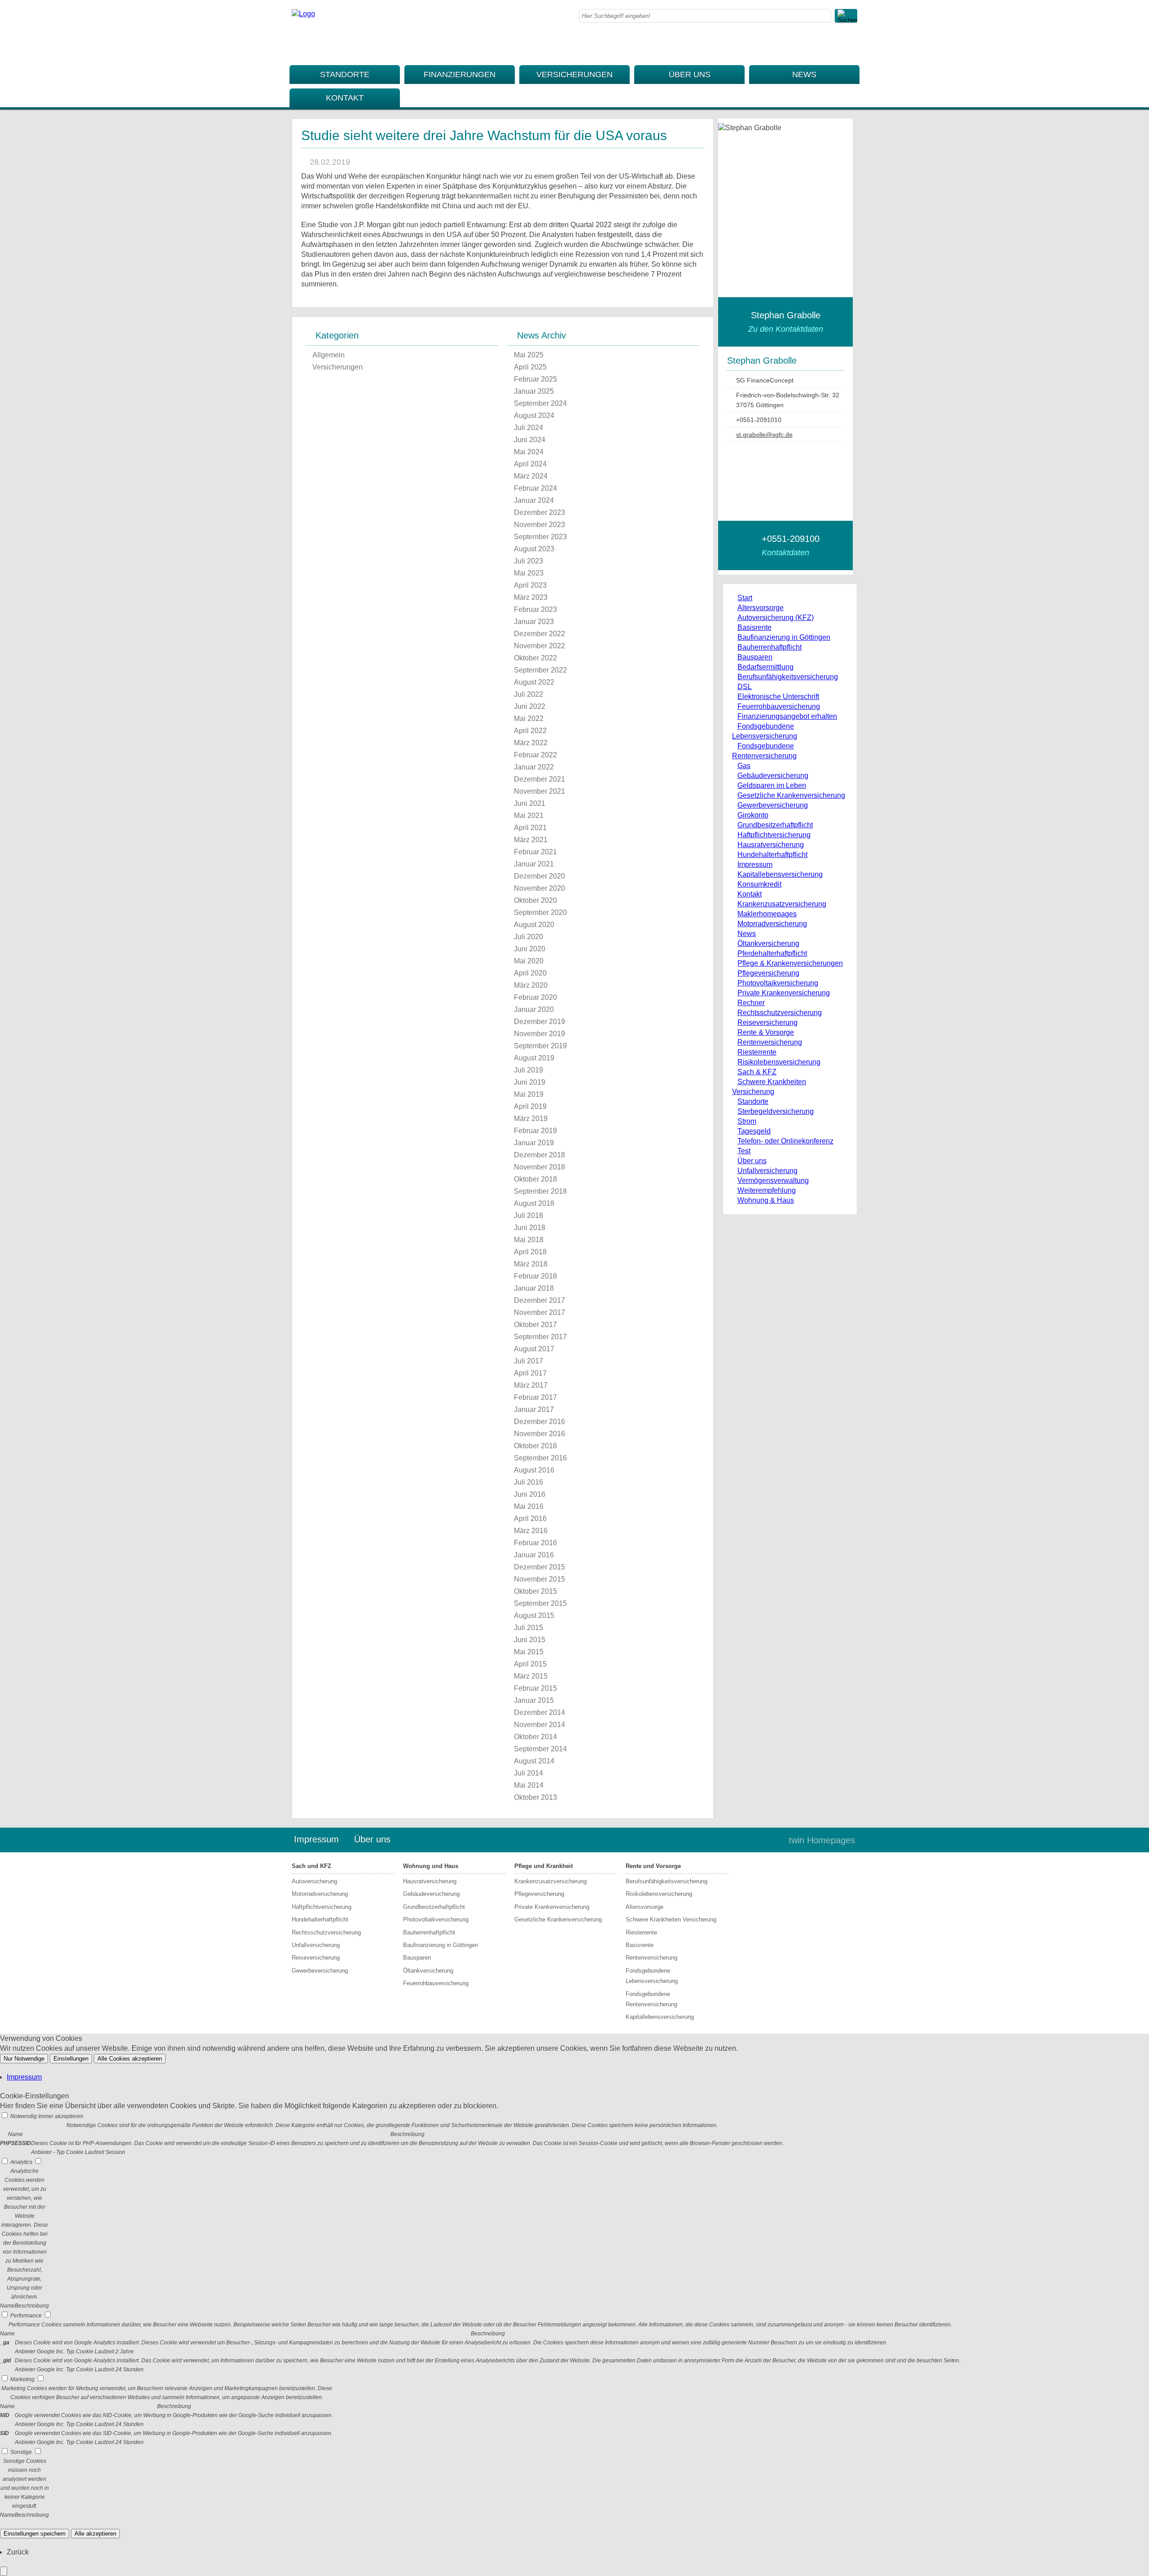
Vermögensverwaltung (773, 1180)
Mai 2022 (529, 719)
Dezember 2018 (539, 1155)
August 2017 (534, 1349)
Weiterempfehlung (767, 1190)
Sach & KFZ (757, 1072)
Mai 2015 (529, 1652)
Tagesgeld (754, 1131)
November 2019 (539, 1034)
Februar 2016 (535, 1543)
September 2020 (540, 912)
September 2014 (540, 1749)
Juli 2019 (528, 1070)
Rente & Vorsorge (766, 1032)
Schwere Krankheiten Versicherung (671, 1919)
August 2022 (534, 682)
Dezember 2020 (539, 876)
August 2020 (534, 925)
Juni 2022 (530, 706)
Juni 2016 (530, 1494)
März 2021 (531, 840)
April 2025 (530, 367)
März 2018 (531, 1264)
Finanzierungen (460, 75)
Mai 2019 (529, 1094)
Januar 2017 (534, 1409)
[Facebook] (855, 43)
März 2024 (531, 476)
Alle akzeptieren (95, 2534)
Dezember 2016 (539, 1422)
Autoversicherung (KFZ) (776, 618)
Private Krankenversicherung (784, 993)
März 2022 (531, 743)
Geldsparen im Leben (772, 785)
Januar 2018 (534, 1288)
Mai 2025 (529, 355)
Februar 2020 (535, 997)
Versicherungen (574, 75)
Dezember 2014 (539, 1712)
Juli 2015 (528, 1628)
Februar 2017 (535, 1397)
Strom (747, 1121)
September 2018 (540, 1191)
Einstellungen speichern (35, 2534)
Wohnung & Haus (766, 1200)
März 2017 (531, 1385)
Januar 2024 (534, 500)
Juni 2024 (530, 440)
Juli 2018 (528, 1215)
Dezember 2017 (539, 1300)
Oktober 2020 (535, 900)
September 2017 (540, 1337)
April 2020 (530, 973)
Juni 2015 (530, 1640)
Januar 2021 (534, 864)
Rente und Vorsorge (653, 1866)
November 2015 (539, 1579)
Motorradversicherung (772, 924)
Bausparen (755, 657)
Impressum (755, 864)
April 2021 (530, 828)
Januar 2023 (534, 622)
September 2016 (540, 1458)
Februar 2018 (535, 1276)
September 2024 (540, 403)
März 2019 (531, 1119)
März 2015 (531, 1676)
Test (744, 1151)
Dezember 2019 (539, 1022)
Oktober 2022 (535, 658)
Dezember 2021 (539, 779)
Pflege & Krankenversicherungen (790, 963)
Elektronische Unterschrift (778, 697)
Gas (744, 766)
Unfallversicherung (767, 1171)
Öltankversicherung (768, 943)
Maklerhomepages (767, 914)
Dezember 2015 (539, 1567)
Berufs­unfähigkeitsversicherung (788, 677)
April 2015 (530, 1664)
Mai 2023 (529, 573)
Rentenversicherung (770, 1042)
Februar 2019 (535, 1131)
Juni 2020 (530, 949)
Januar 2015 (534, 1700)
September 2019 (540, 1046)
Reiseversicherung (767, 1022)
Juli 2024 (528, 428)
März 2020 (531, 985)
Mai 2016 (529, 1506)
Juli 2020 (528, 937)
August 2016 (534, 1470)
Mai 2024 (529, 452)
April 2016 (530, 1519)
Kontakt (345, 98)
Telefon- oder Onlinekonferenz (785, 1141)
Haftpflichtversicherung (774, 835)
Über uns (690, 75)
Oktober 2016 (535, 1446)
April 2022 (530, 731)
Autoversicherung (314, 1881)
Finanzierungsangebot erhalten (787, 716)
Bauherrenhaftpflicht (770, 647)
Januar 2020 (534, 1009)
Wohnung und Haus (431, 1866)
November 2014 (539, 1725)
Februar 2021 (535, 852)
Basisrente (754, 627)
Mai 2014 (529, 1785)
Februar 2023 (535, 609)
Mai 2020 (529, 961)
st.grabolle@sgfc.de (764, 435)
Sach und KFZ (311, 1866)
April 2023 (530, 585)
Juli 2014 (528, 1773)
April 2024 (530, 464)
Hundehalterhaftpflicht (772, 855)
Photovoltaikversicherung (778, 983)
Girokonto (753, 815)
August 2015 (534, 1615)
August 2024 (534, 415)
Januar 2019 (534, 1143)
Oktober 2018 (535, 1179)
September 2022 (540, 670)
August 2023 (534, 549)
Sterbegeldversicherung (776, 1111)
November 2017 (539, 1312)
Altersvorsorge (761, 608)
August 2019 (534, 1058)
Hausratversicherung (771, 845)
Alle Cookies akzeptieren (130, 2059)
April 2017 (530, 1373)
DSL (745, 687)
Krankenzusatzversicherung (782, 904)
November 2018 (539, 1167)
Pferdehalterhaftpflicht (772, 953)
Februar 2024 (535, 488)
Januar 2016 (534, 1555)
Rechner (751, 1003)
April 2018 (530, 1252)
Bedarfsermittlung (765, 667)
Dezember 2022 (539, 634)
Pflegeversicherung (768, 973)
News (804, 75)
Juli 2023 (528, 561)
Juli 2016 (528, 1482)
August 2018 (534, 1203)
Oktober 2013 (535, 1797)
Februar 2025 (535, 379)
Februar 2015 (535, 1688)
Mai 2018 (529, 1240)
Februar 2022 (535, 755)
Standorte (345, 75)
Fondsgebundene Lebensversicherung (652, 1976)
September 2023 (540, 537)
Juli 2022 (528, 694)
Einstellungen (71, 2059)
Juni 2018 (530, 1228)
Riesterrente (757, 1052)
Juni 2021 (530, 803)
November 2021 (539, 791)
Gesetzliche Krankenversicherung (791, 795)
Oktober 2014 (535, 1737)
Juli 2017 (528, 1361)
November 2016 (539, 1434)
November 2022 (539, 646)
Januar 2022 (534, 767)
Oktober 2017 (535, 1325)
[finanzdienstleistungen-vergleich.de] (303, 14)
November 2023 (539, 525)
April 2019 (530, 1106)
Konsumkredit (759, 884)
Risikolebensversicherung (779, 1062)
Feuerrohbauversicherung (779, 706)
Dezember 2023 (539, 512)
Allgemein (329, 355)
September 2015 (540, 1603)
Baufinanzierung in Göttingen (784, 637)
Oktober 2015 (535, 1591)
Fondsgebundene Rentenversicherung (651, 1999)
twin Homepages (822, 1840)
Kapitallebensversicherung (780, 874)
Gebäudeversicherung (773, 776)
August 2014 (534, 1761)
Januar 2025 (534, 391)
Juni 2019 (530, 1082)
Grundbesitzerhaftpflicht (775, 825)
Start (745, 598)
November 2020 (539, 888)
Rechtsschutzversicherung (780, 1013)
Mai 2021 (529, 815)
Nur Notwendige (24, 2059)
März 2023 (531, 597)
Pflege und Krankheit (544, 1866)
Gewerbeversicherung (773, 805)
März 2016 (531, 1531)
